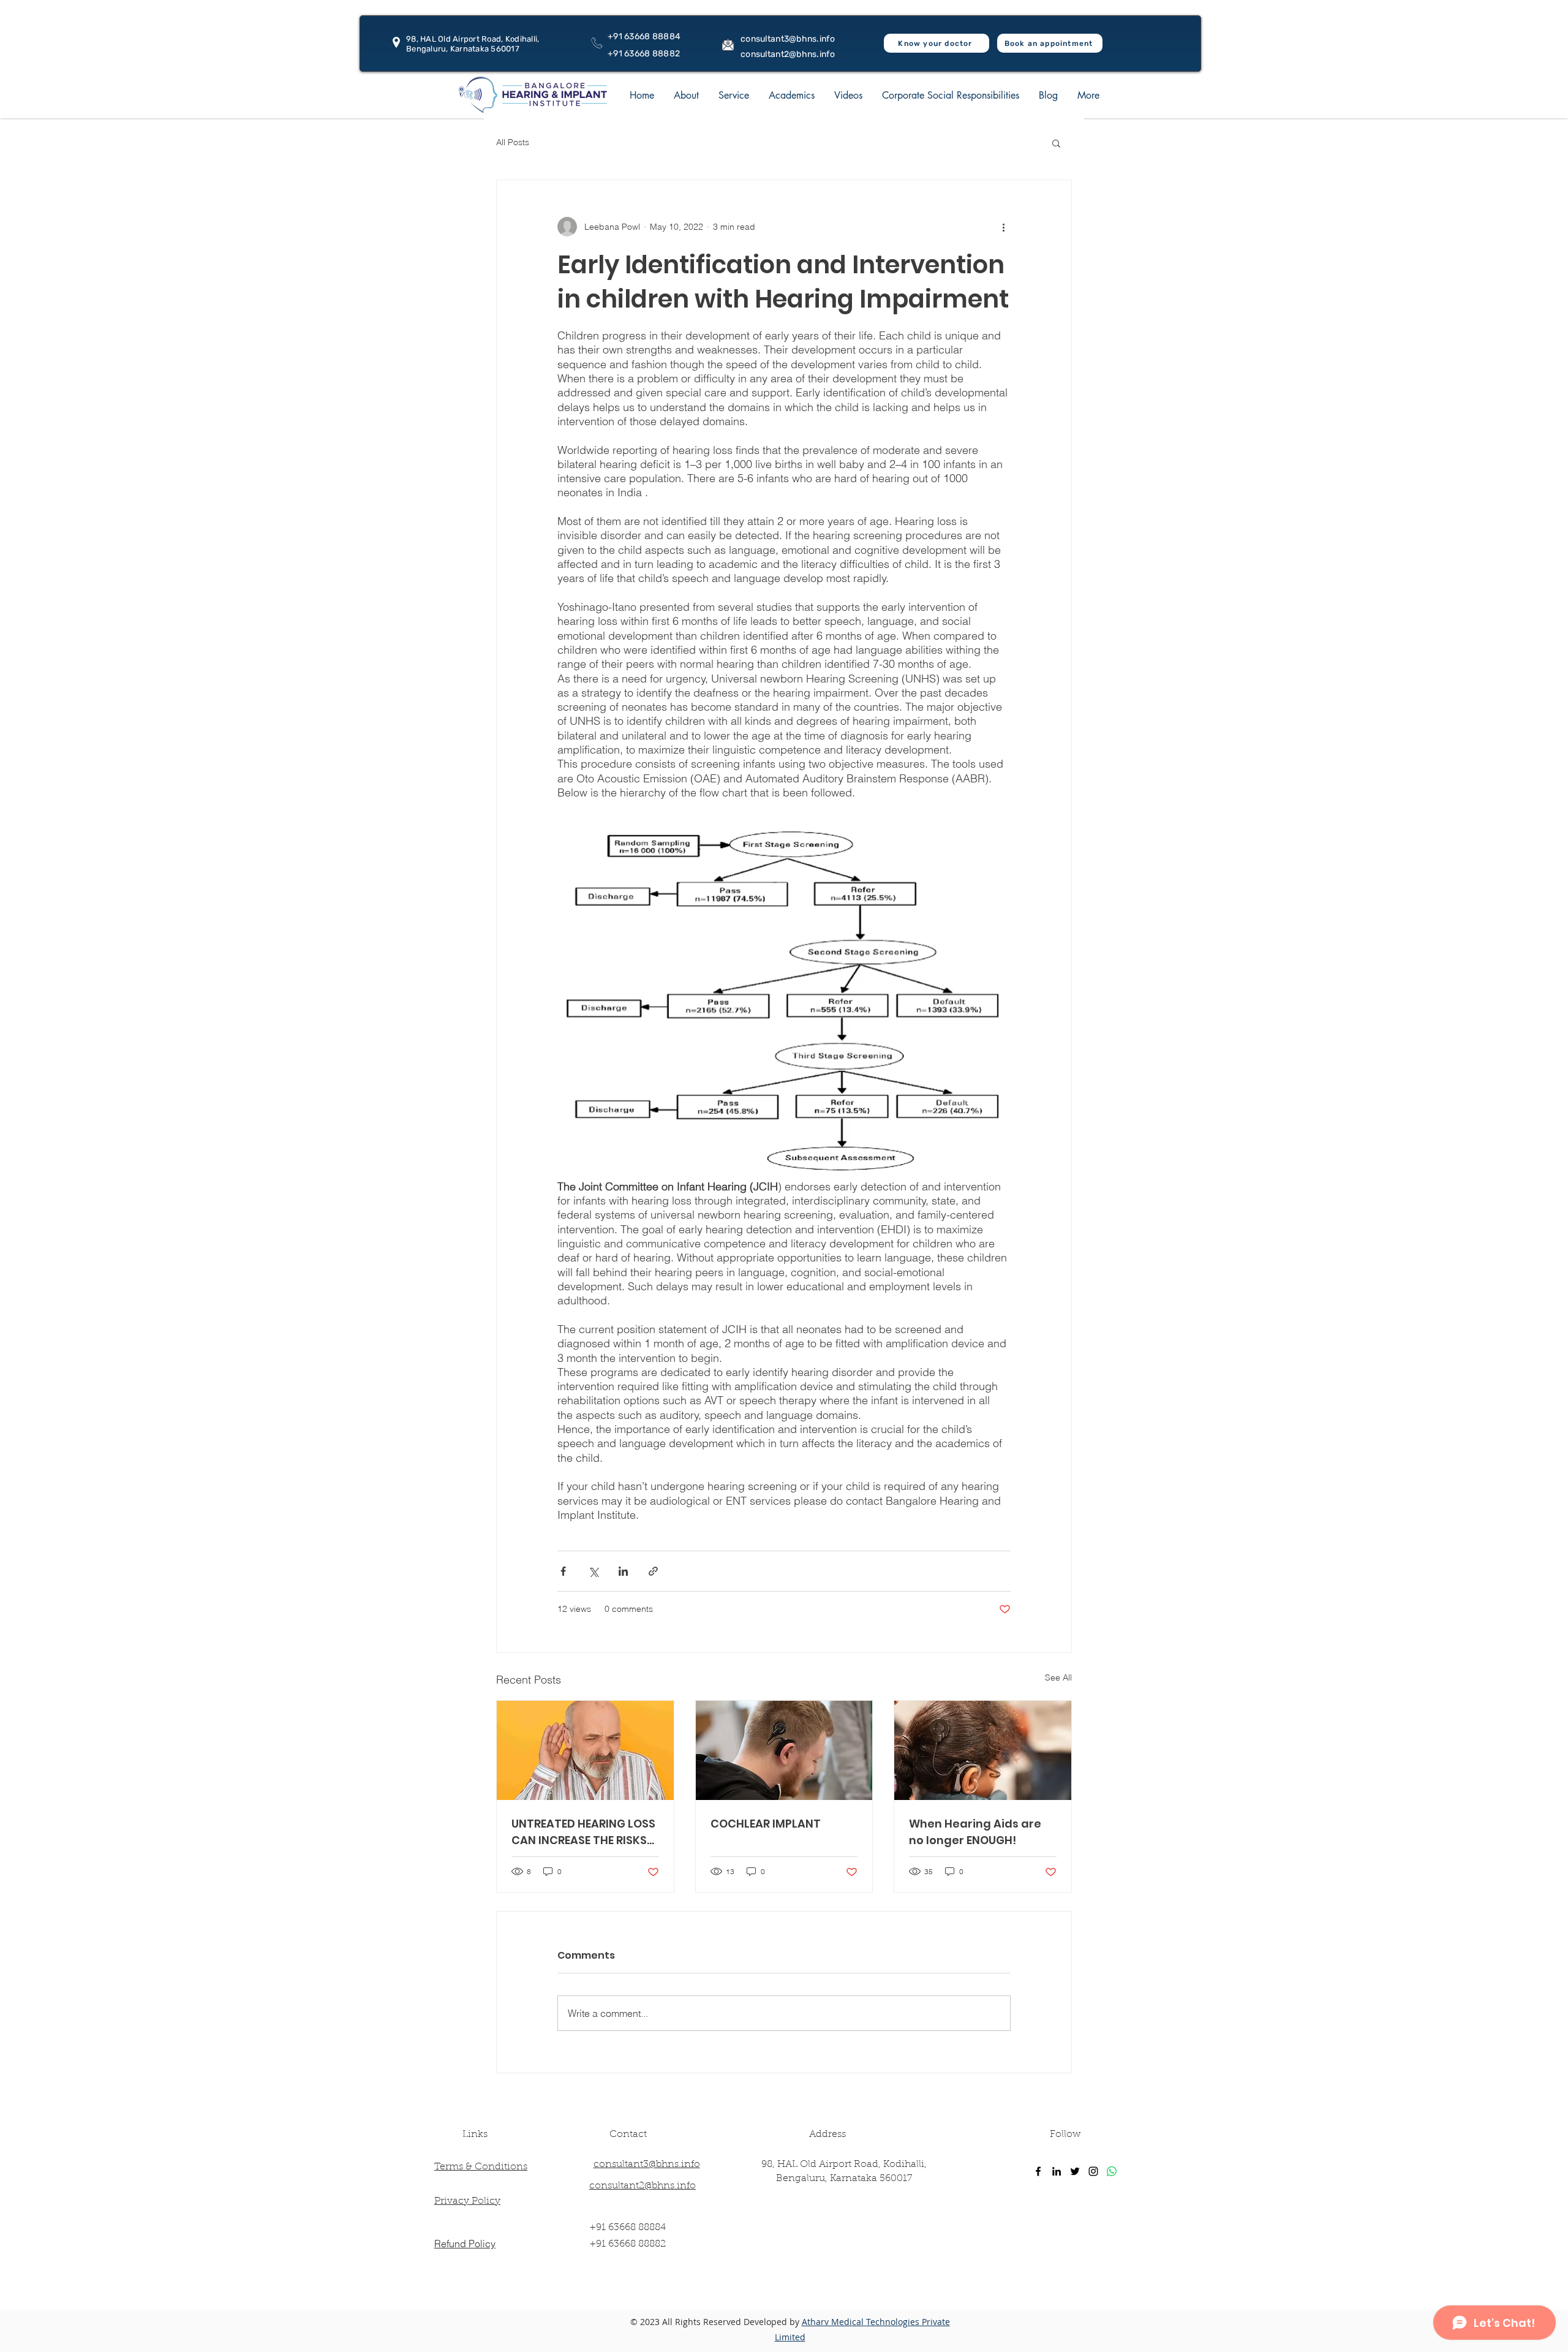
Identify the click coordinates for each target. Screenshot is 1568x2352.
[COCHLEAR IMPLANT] (784, 1750)
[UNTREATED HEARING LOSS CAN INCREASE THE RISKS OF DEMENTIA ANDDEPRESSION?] (585, 1750)
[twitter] (1075, 2171)
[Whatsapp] (1112, 2171)
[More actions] (1003, 227)
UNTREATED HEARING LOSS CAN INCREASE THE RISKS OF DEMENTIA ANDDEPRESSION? (583, 1832)
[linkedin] (1057, 2171)
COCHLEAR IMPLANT (766, 1824)
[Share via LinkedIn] (623, 1571)
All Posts (513, 142)
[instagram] (1093, 2171)
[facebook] (1038, 2171)
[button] (686, 95)
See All (1058, 1677)
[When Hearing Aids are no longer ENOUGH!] (983, 1750)
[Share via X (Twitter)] (593, 1571)
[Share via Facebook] (563, 1571)
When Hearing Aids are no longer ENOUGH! (975, 1832)
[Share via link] (653, 1571)
